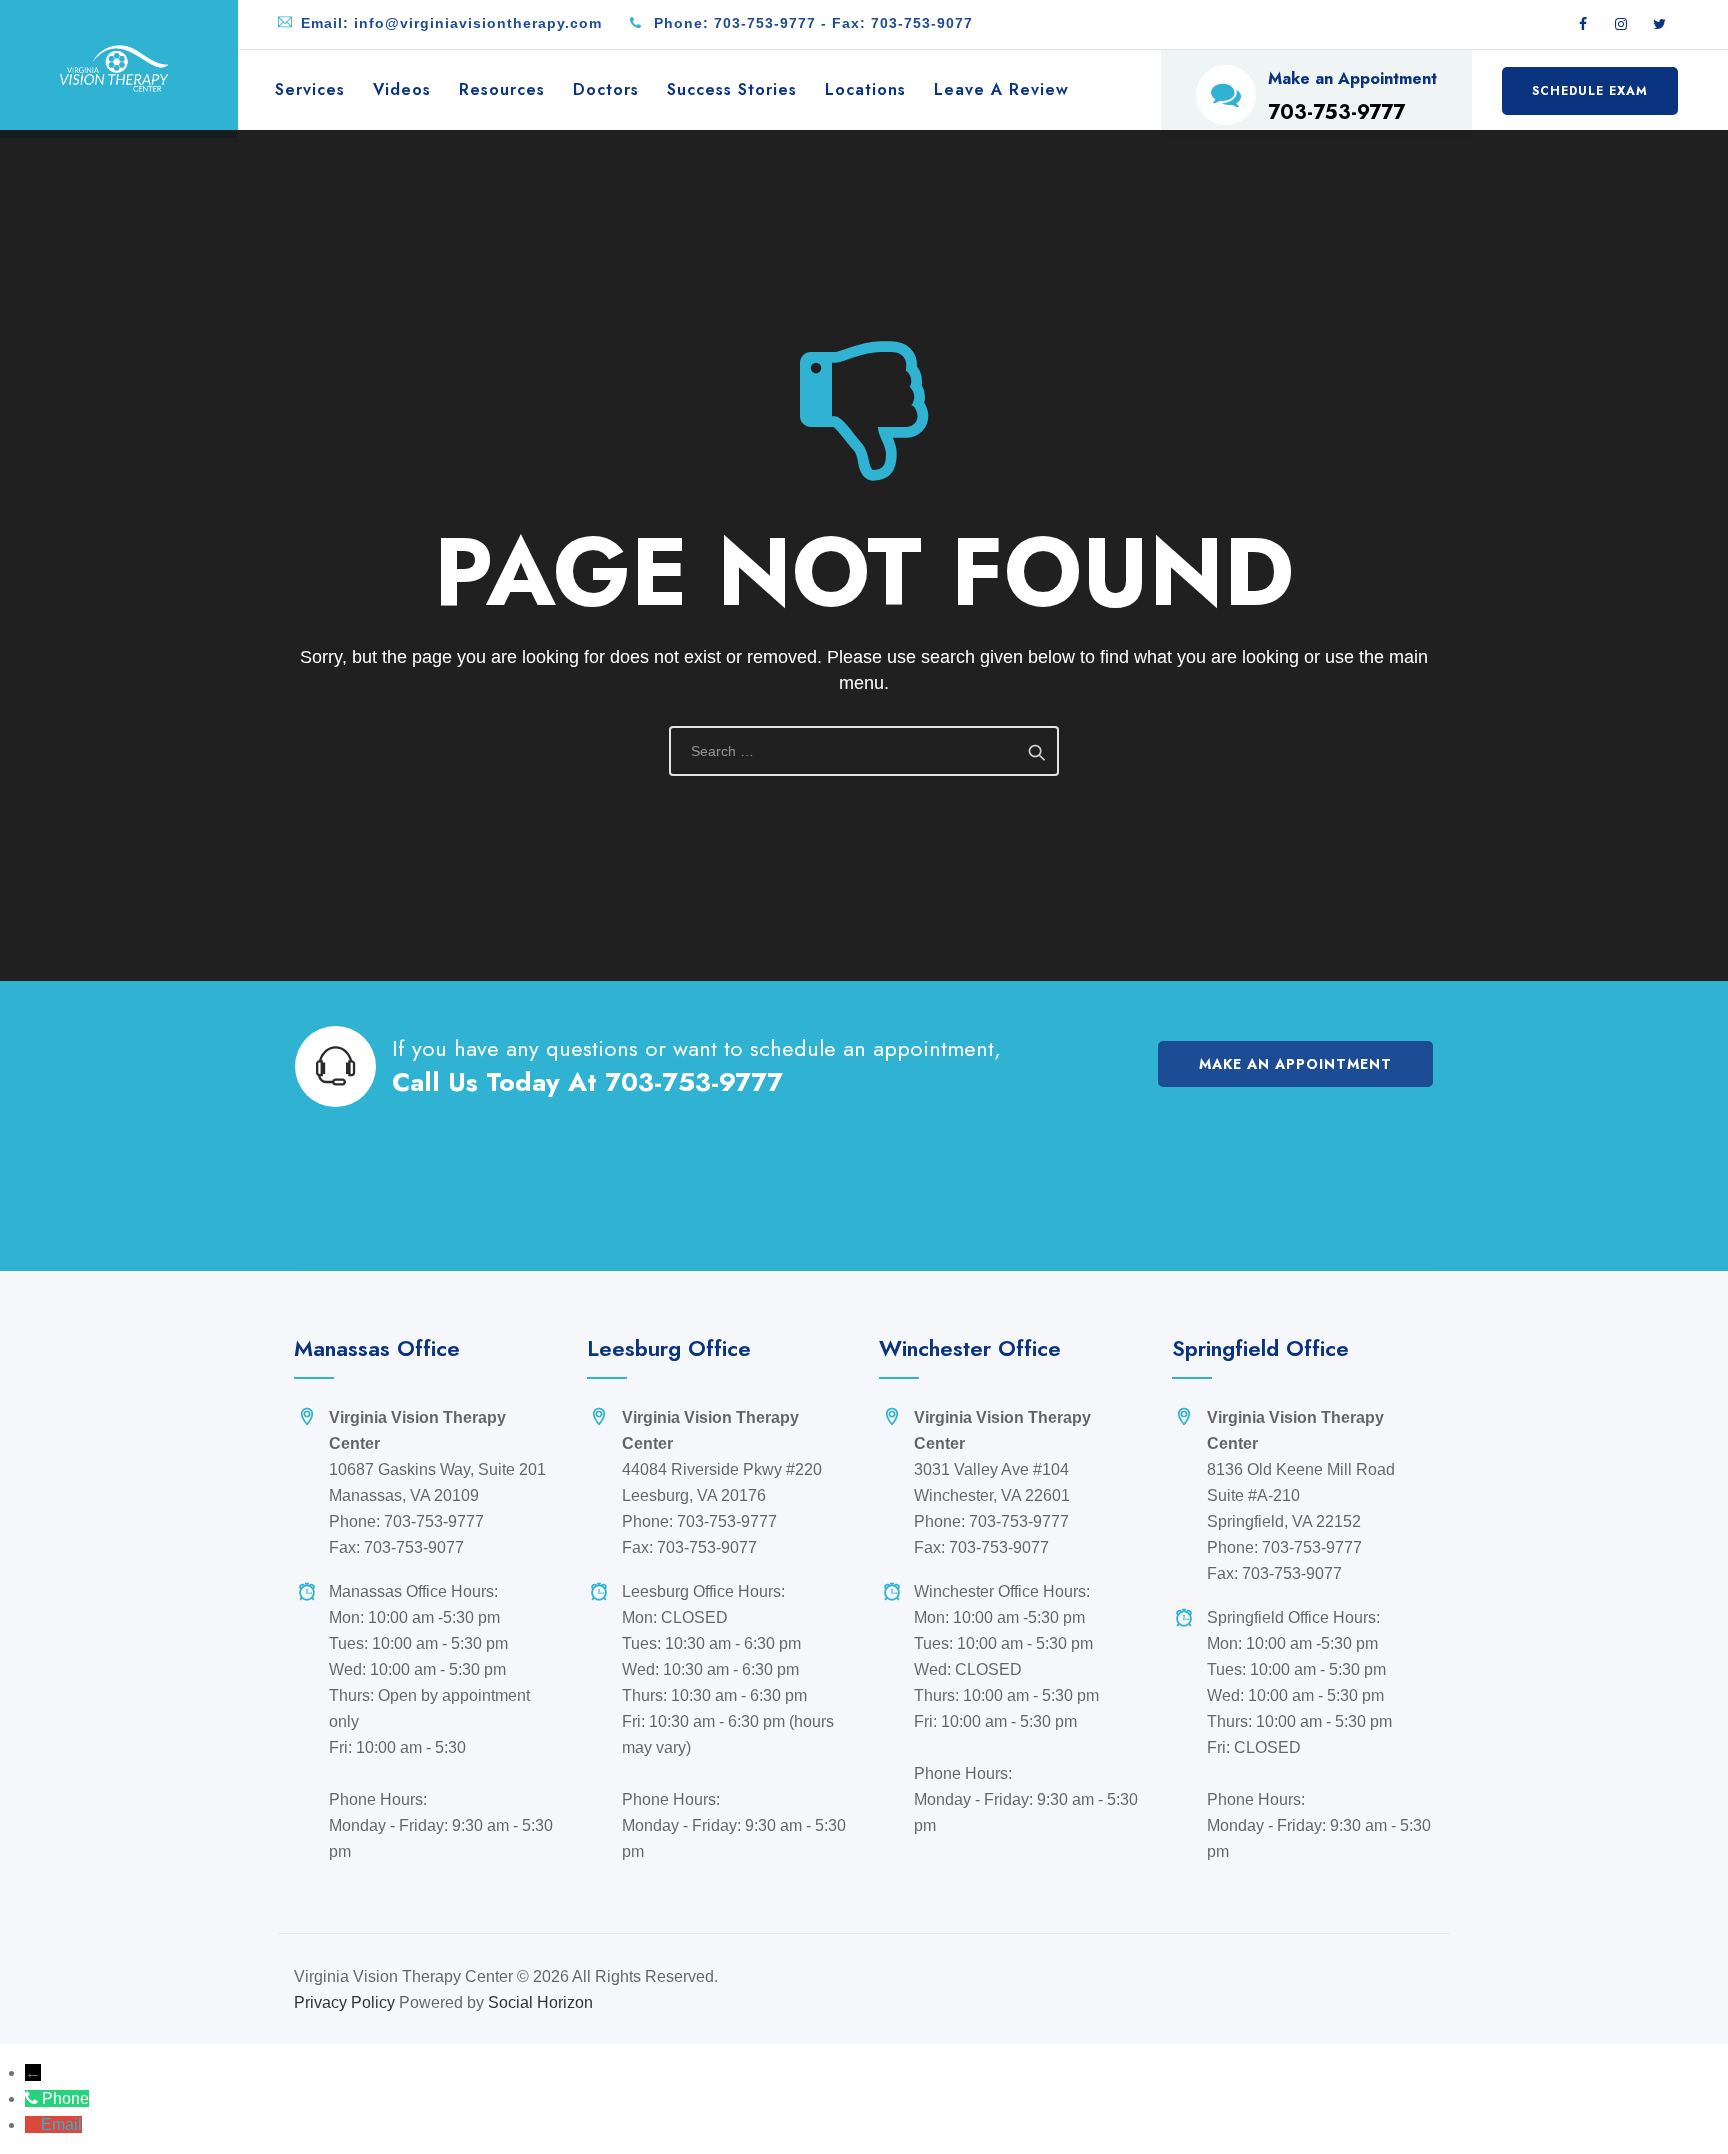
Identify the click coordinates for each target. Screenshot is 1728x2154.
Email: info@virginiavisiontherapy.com (451, 23)
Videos (402, 89)
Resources (502, 89)
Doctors (606, 89)
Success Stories (732, 89)
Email (61, 2124)
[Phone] (33, 2098)
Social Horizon (540, 2002)
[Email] (33, 2124)
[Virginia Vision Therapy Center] (114, 67)
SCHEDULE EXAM (1590, 91)
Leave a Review (1001, 89)
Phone (65, 2098)
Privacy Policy (344, 2002)
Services (310, 89)
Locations (865, 89)
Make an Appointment (1295, 1064)
